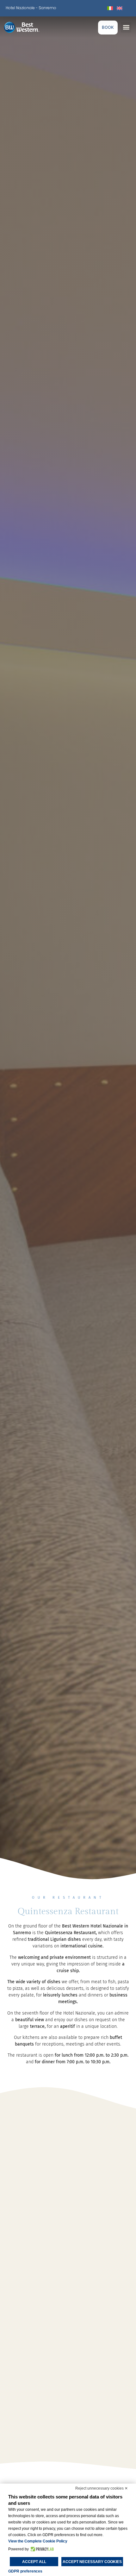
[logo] (28, 27)
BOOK (108, 27)
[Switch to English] (120, 8)
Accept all (34, 2562)
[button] (126, 27)
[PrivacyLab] (41, 2549)
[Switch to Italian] (110, 8)
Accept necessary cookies (92, 2562)
